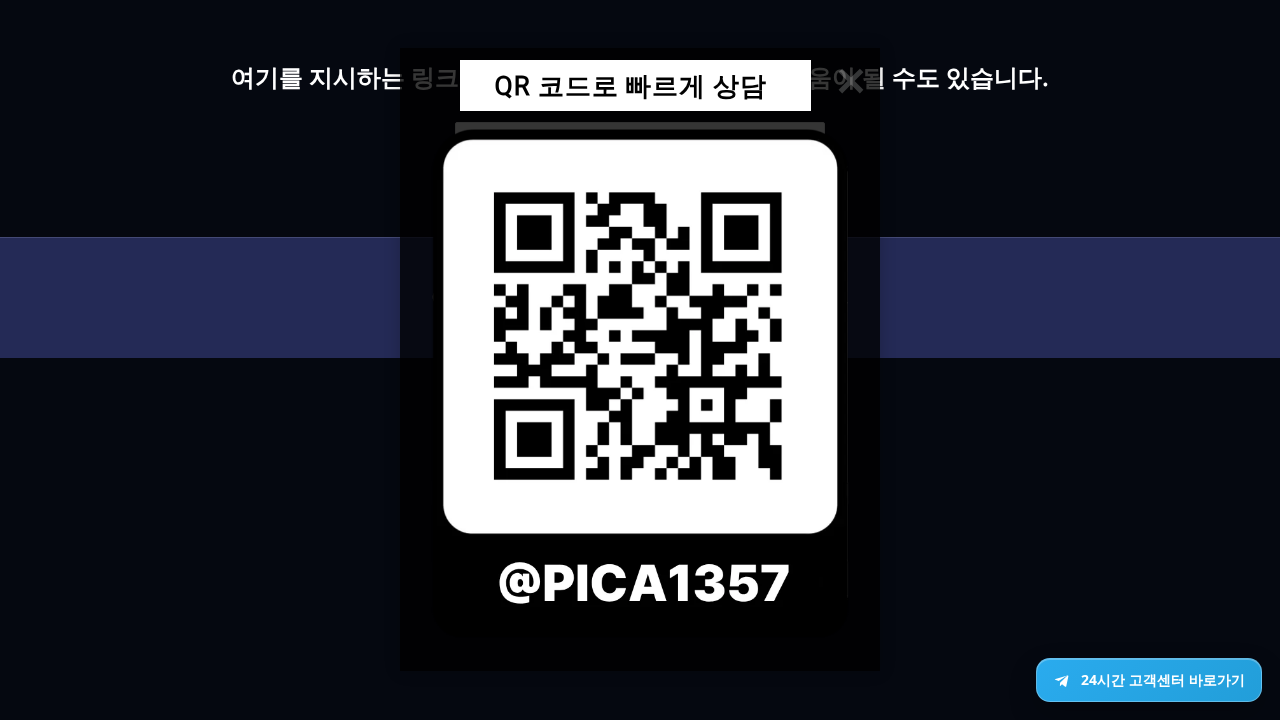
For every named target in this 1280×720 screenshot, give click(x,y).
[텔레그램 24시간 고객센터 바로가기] (1149, 680)
